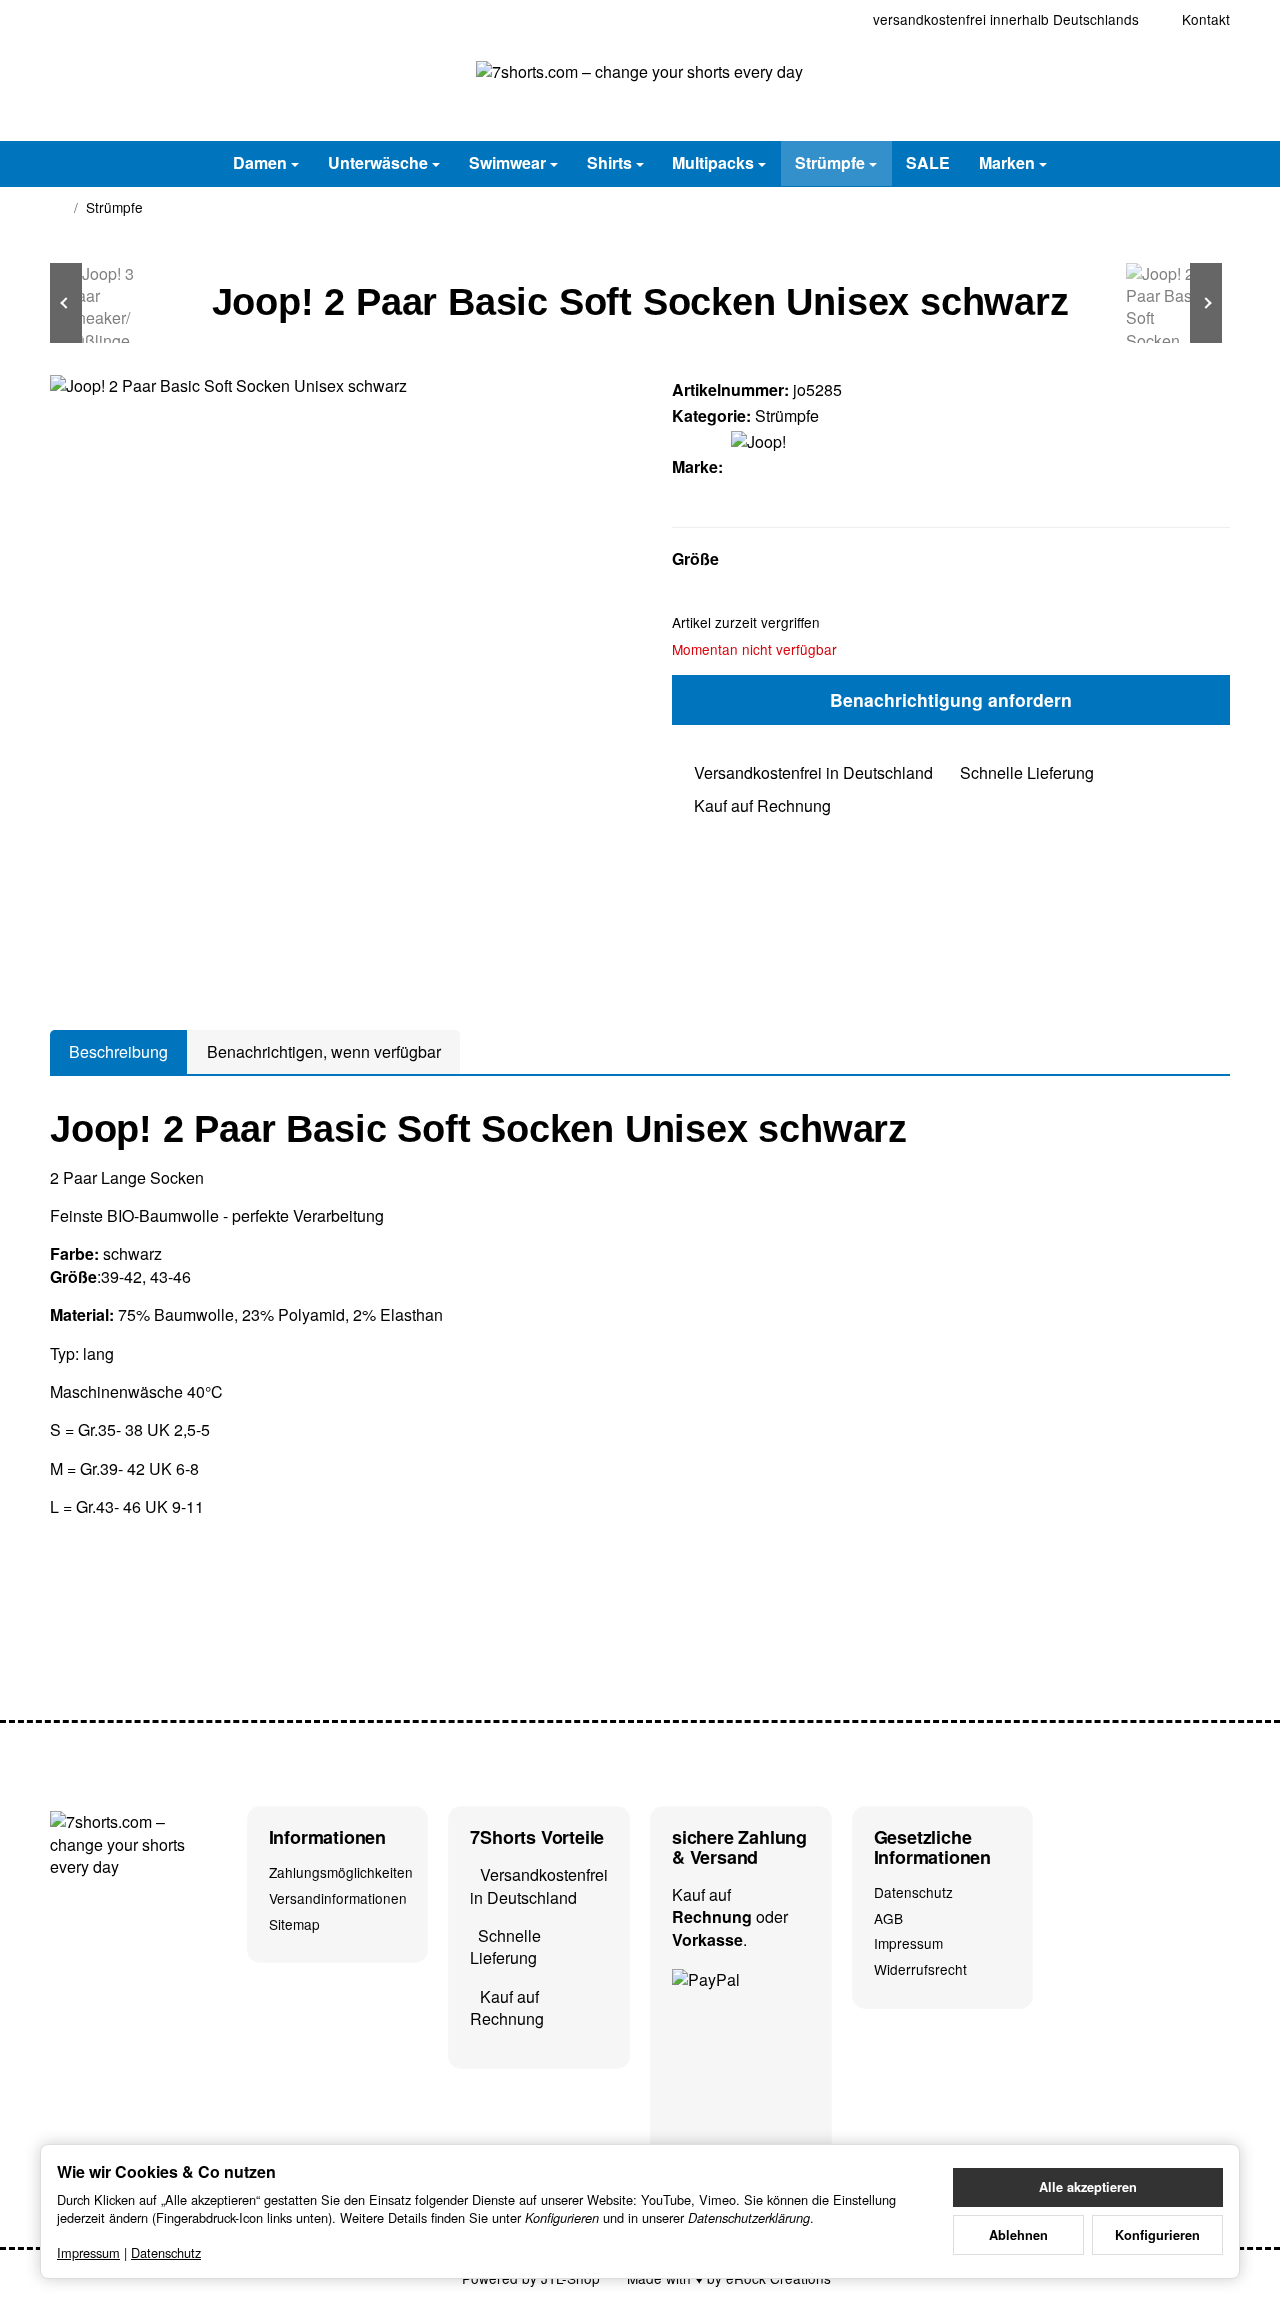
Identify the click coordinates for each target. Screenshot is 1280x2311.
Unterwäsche (378, 162)
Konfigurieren (1157, 2235)
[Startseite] (58, 208)
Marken (1007, 162)
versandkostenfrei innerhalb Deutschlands (1006, 19)
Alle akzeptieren (1088, 2187)
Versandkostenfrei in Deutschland (813, 772)
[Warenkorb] (1211, 89)
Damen (260, 162)
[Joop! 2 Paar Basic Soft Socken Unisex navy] (1170, 303)
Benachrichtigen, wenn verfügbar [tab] (324, 1051)
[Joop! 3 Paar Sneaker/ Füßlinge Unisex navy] (110, 303)
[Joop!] (771, 467)
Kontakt (1206, 19)
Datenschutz (166, 2252)
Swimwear (507, 162)
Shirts (609, 162)
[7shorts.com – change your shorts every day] (640, 90)
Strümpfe (830, 162)
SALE (928, 162)
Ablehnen (1018, 2235)
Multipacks (713, 162)
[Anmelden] (1162, 89)
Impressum (88, 2252)
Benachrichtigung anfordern (951, 699)
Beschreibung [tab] (118, 1051)
